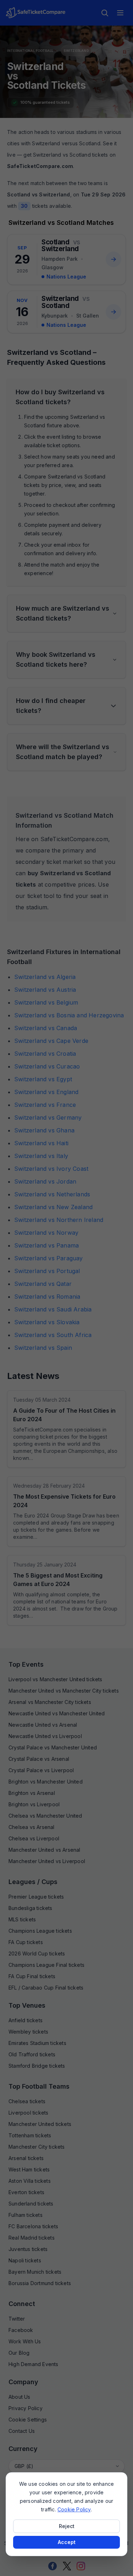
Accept (67, 2542)
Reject (67, 2526)
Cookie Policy (74, 2509)
